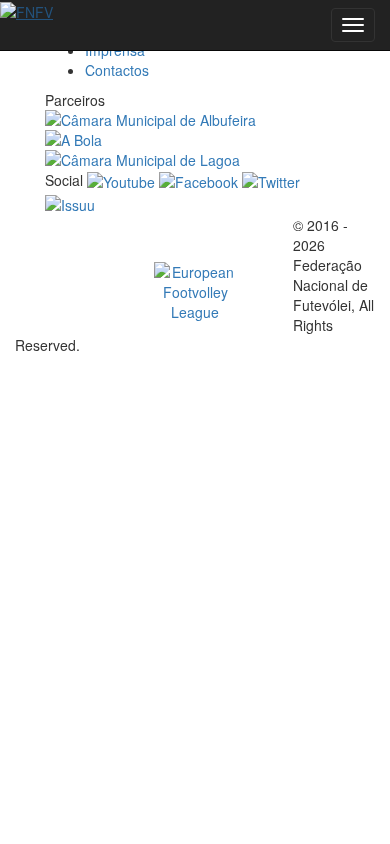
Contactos (117, 70)
